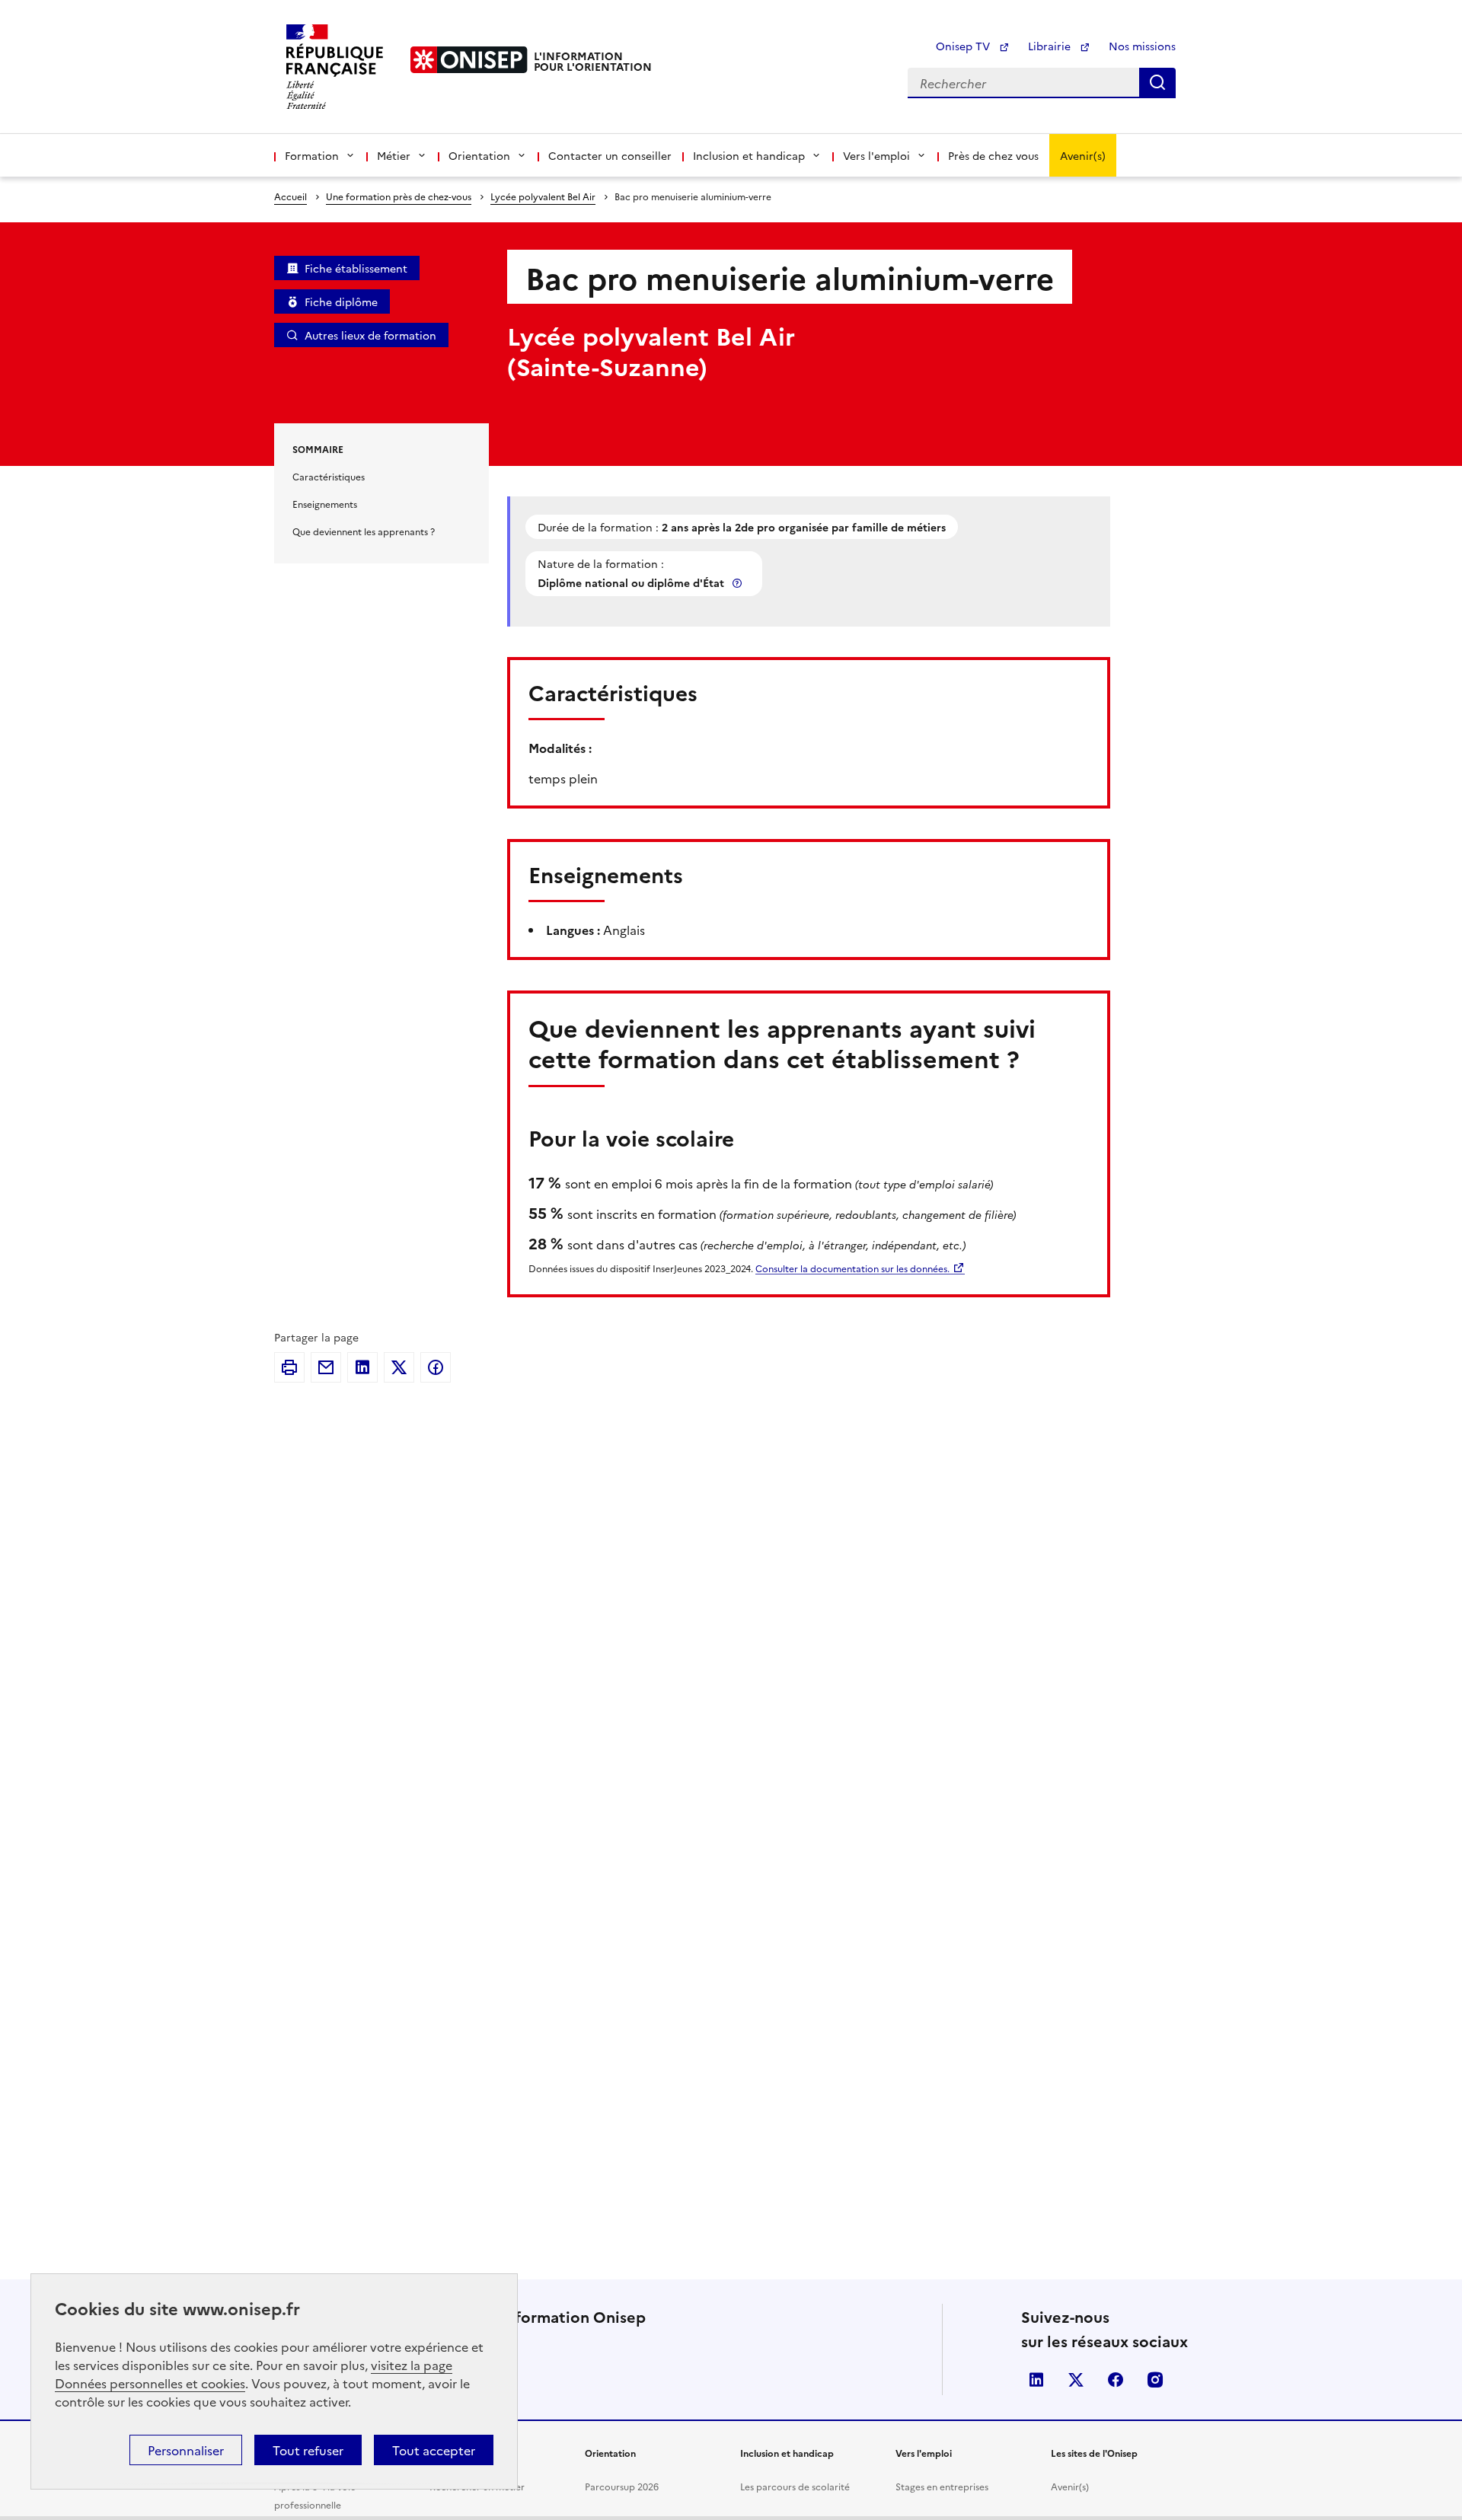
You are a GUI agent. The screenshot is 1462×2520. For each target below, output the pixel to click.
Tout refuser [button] (308, 2450)
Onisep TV (964, 46)
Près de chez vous (993, 155)
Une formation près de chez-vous (399, 196)
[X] (399, 1367)
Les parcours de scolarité (795, 2486)
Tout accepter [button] (434, 2450)
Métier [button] (394, 155)
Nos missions (1142, 46)
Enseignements (325, 504)
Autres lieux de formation (370, 335)
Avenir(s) (1083, 155)
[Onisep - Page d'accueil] (469, 60)
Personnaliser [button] (186, 2450)
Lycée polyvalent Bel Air (543, 196)
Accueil (290, 196)
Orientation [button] (479, 155)
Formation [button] (312, 155)
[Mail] (326, 1367)
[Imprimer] (289, 1367)
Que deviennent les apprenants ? (364, 531)
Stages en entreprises (942, 2486)
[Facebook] (436, 1367)
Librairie (1051, 46)
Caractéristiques (329, 476)
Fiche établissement (356, 268)
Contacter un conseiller (610, 155)
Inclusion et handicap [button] (749, 155)
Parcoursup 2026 (622, 2486)
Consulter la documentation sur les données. (852, 1268)
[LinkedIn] (362, 1367)
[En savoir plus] (739, 583)
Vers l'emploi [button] (876, 155)
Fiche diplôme (341, 301)
